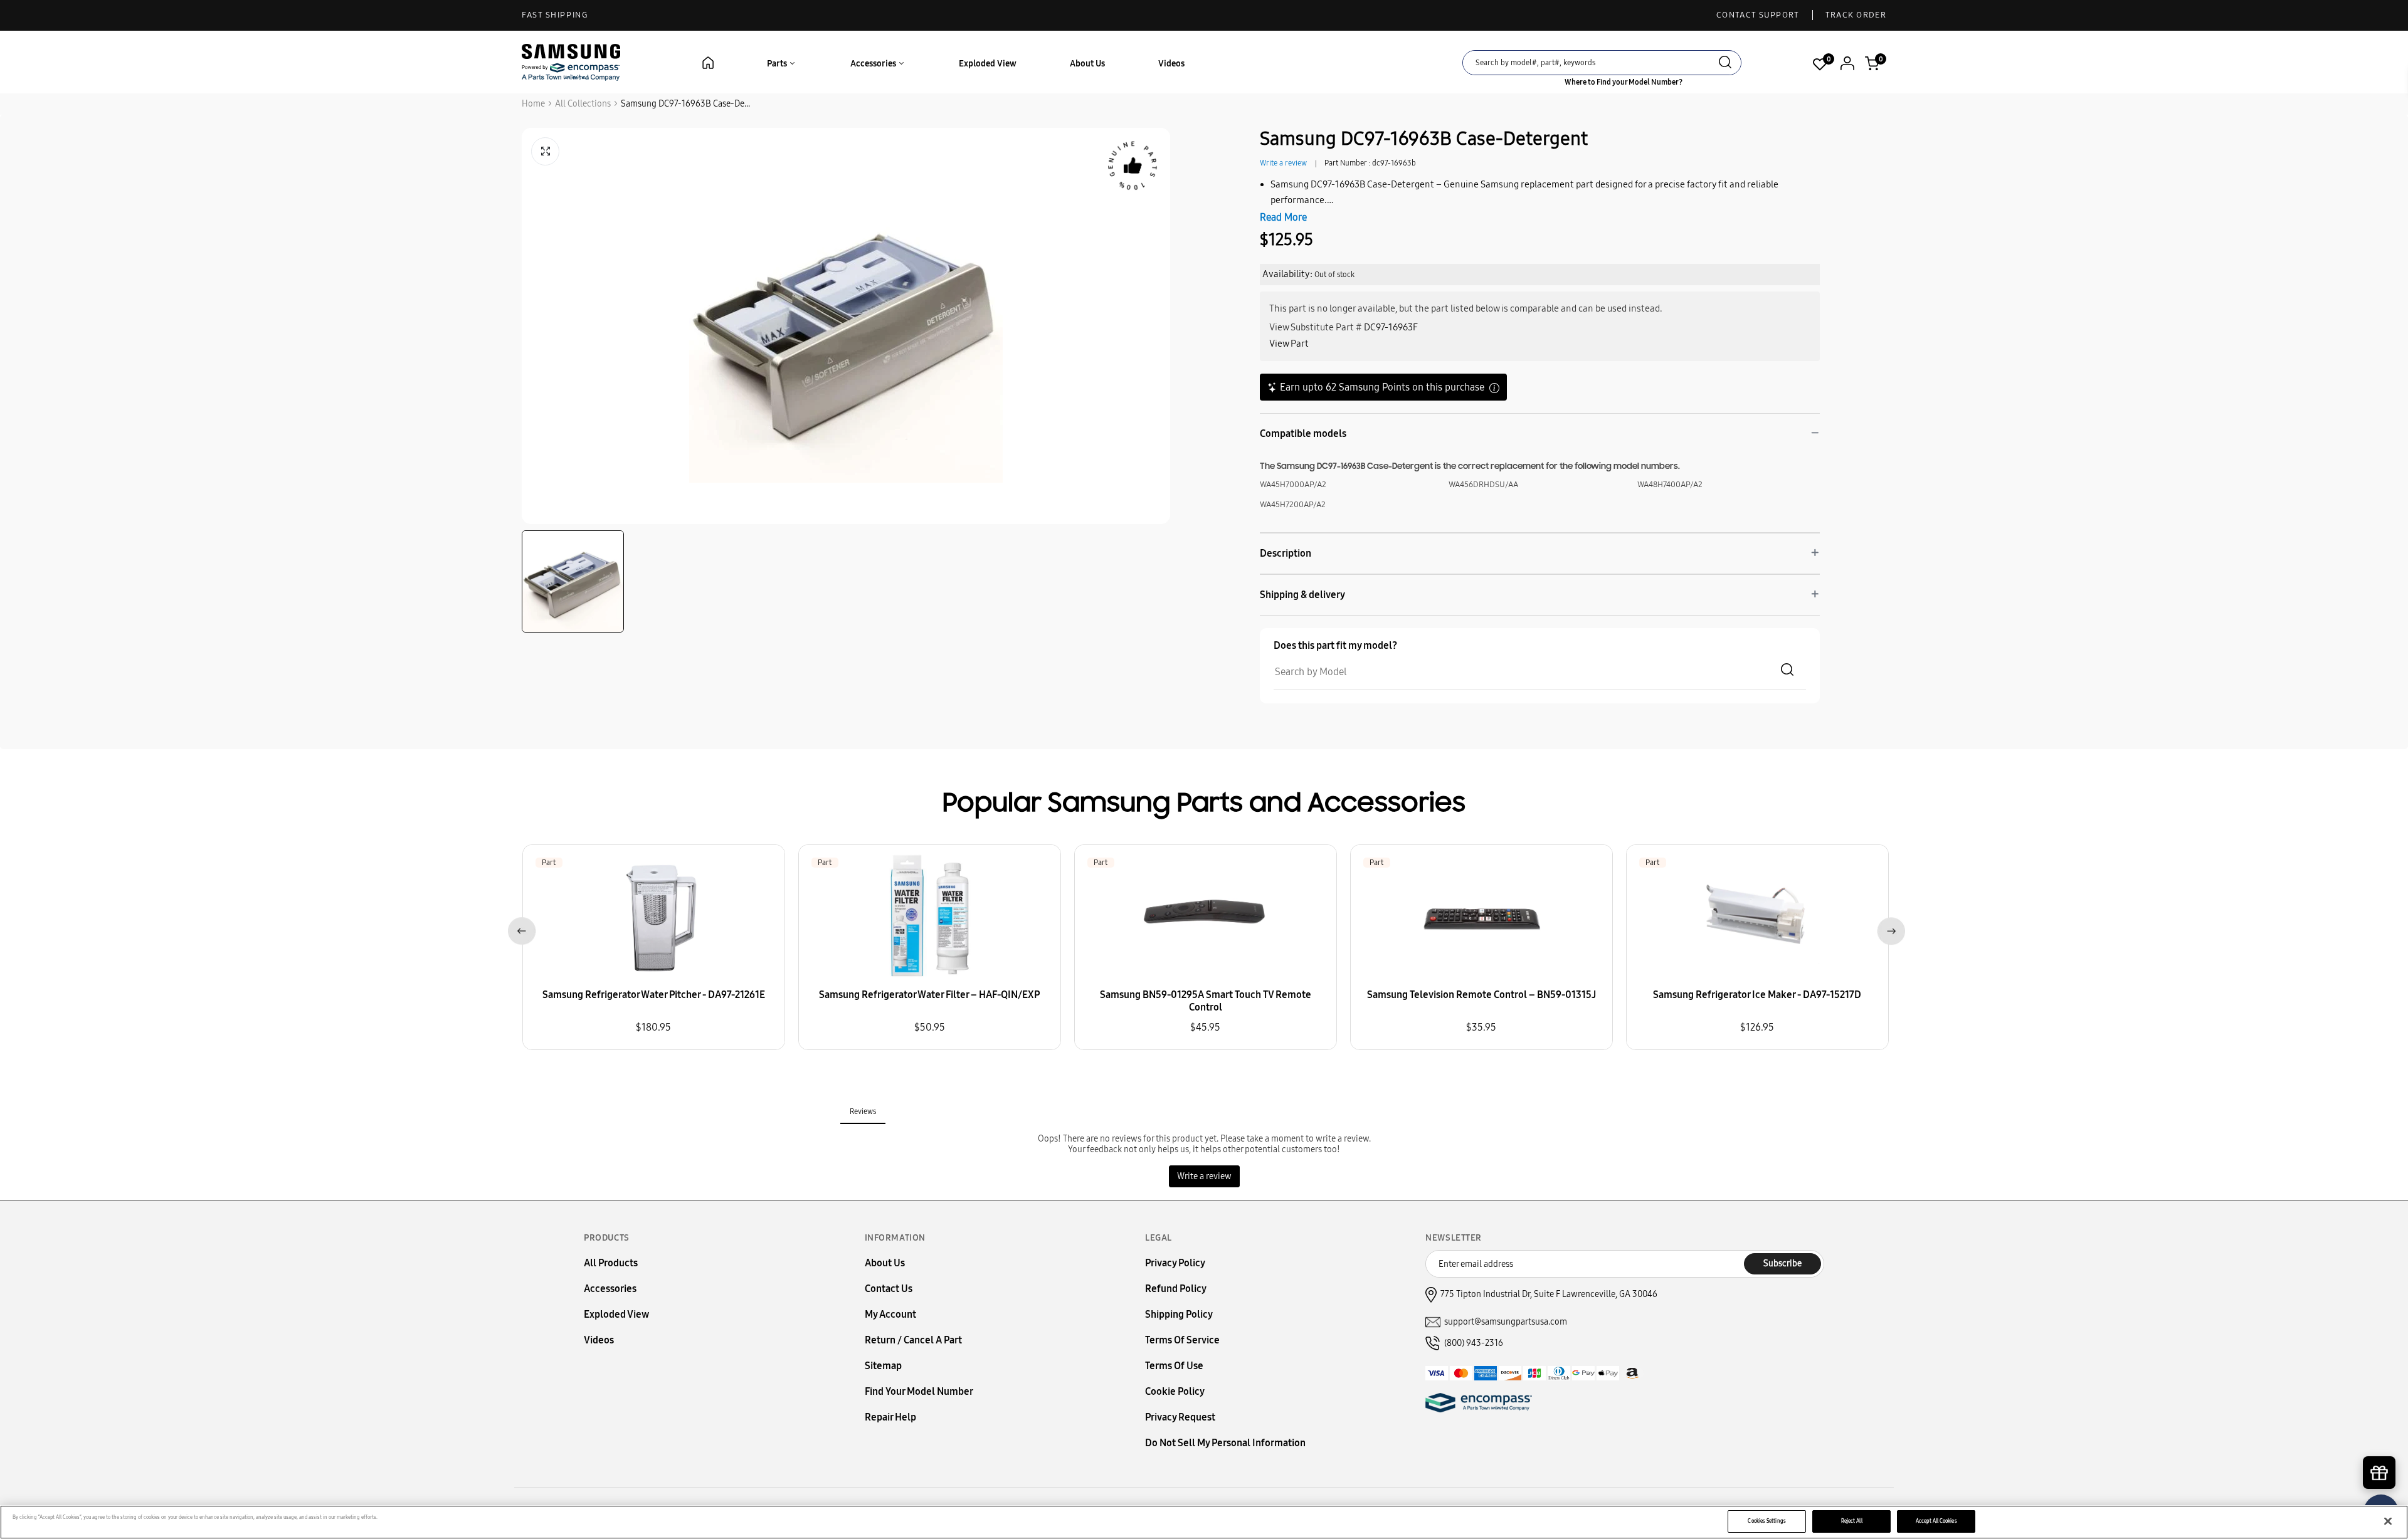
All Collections (583, 104)
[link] (2380, 1432)
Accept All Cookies (1936, 1521)
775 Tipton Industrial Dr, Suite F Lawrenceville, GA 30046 (1549, 1294)
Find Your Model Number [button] (919, 1391)
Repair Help (890, 1417)
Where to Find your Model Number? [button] (1624, 82)
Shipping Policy (1179, 1314)
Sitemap (883, 1366)
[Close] (2388, 1521)
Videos (1171, 64)
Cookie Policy (1175, 1391)
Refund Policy (1176, 1289)
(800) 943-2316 (1474, 1343)
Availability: (1287, 274)
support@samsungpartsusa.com (1506, 1322)
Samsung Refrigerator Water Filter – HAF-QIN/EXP (929, 995)
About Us (1087, 64)
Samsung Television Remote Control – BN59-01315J (1481, 995)
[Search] (1725, 64)
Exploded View (988, 64)
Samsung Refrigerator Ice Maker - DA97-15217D (1757, 995)
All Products (611, 1263)
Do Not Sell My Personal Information (1225, 1443)
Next (1888, 929)
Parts (778, 64)
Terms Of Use (1174, 1366)
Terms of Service (1182, 1340)
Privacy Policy (1175, 1263)
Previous (520, 929)
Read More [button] (1283, 217)
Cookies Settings (1766, 1521)
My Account (890, 1314)
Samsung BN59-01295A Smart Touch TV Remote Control (1206, 1001)
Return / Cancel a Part (913, 1340)
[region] (1204, 1522)
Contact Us (889, 1289)
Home (533, 104)
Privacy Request (1180, 1417)
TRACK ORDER (1856, 15)
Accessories (874, 64)
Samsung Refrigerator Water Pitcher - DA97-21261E (654, 995)
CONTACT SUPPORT (1758, 15)
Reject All (1852, 1521)
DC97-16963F (1391, 327)
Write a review (1283, 163)
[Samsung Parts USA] (571, 62)
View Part (1289, 344)
